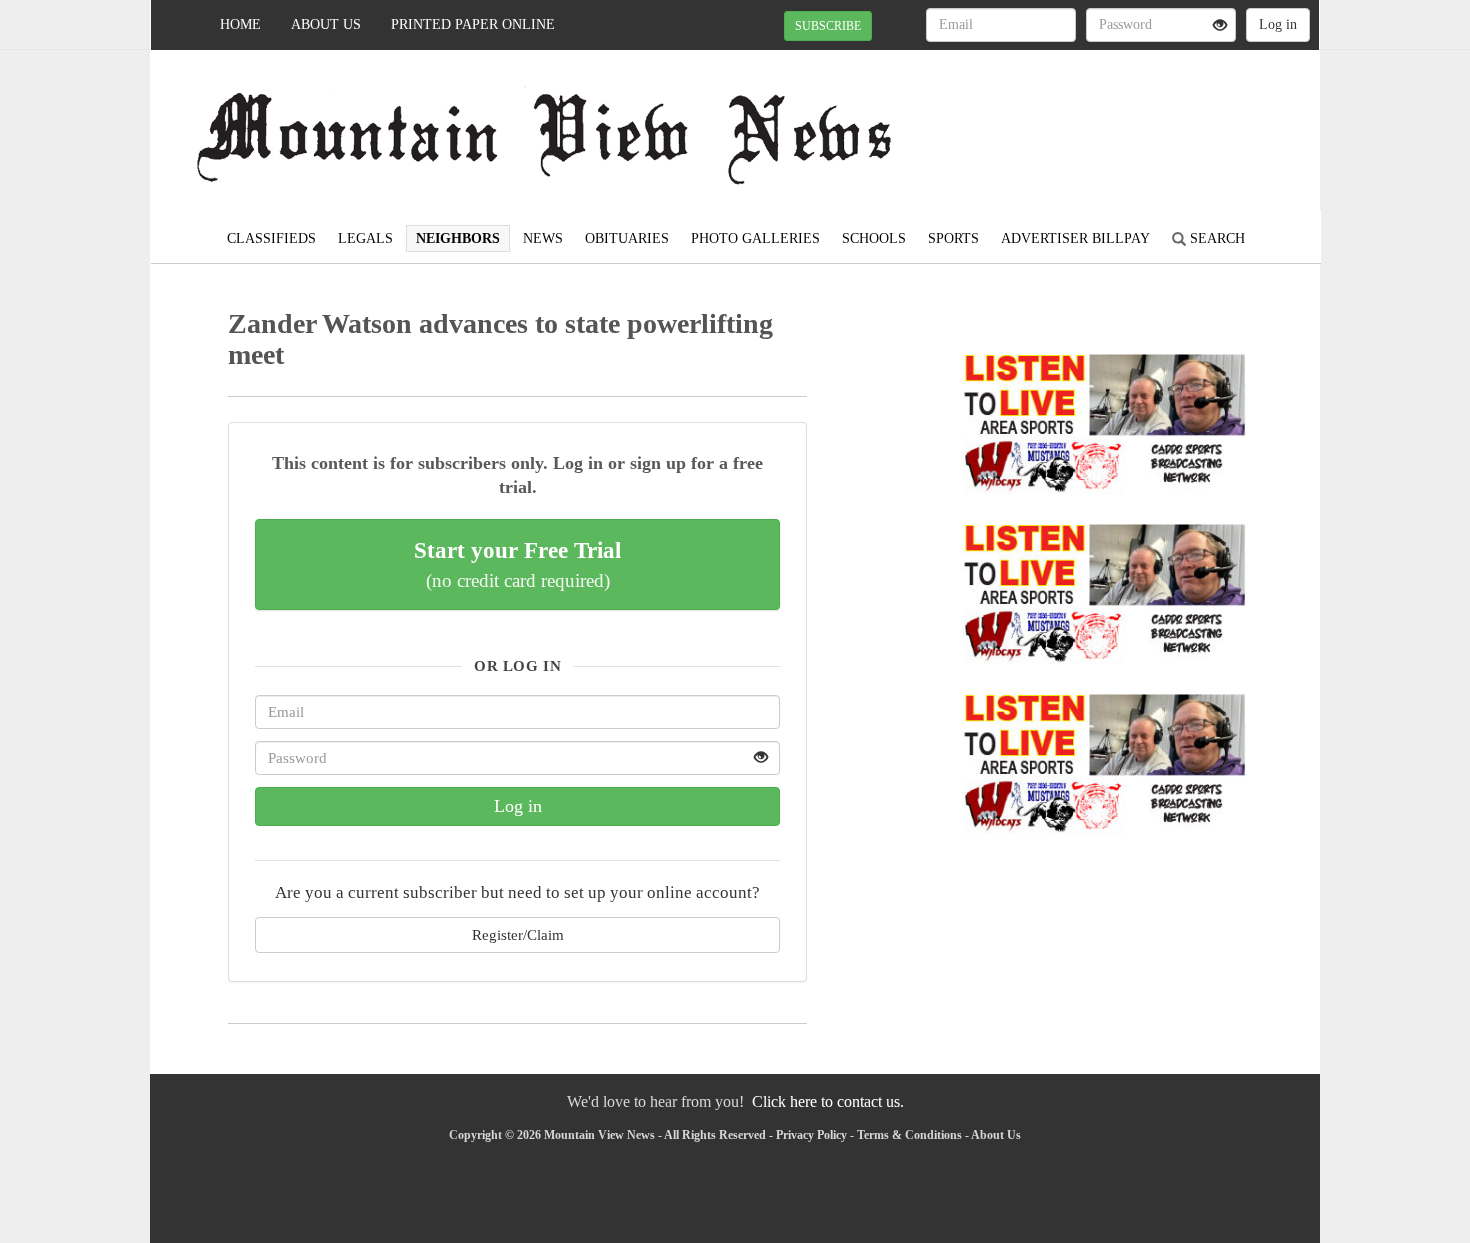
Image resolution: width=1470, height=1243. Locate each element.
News (543, 238)
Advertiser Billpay (1075, 238)
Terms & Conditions (909, 1135)
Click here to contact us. (828, 1101)
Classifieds (271, 238)
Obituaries (627, 238)
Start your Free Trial (517, 564)
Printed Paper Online (473, 24)
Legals (365, 238)
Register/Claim (518, 934)
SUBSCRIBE (828, 26)
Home (240, 24)
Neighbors (458, 238)
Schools (874, 238)
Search (1215, 238)
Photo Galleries (755, 238)
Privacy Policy (811, 1135)
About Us (326, 24)
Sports (953, 238)
